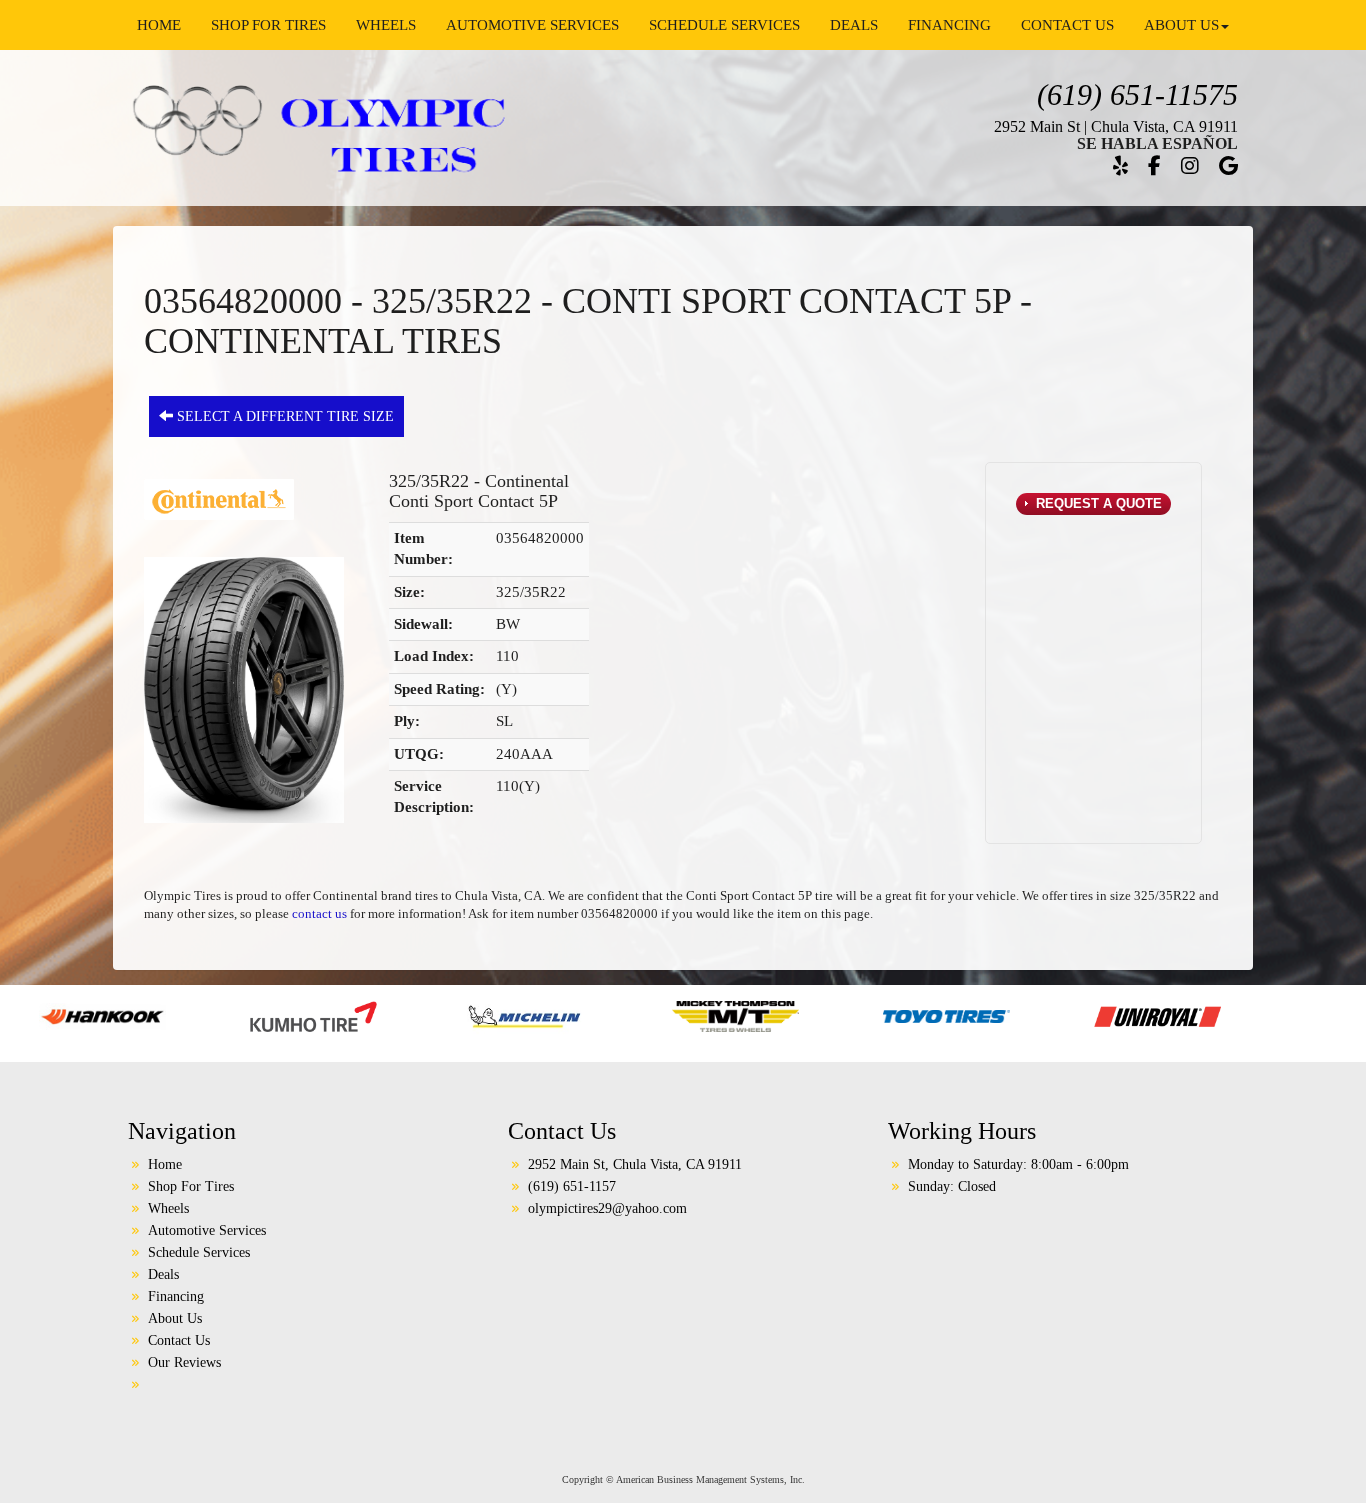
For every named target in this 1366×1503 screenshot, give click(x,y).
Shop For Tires (268, 25)
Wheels (386, 25)
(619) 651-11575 (1137, 94)
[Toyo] (807, 1015)
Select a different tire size (283, 416)
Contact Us (1067, 25)
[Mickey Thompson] (596, 1015)
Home (159, 25)
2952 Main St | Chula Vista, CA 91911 (1116, 126)
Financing (949, 25)
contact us (319, 913)
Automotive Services (532, 25)
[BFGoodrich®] (1290, 1015)
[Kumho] (174, 1015)
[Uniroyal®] (1018, 1015)
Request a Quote (1097, 503)
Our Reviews (184, 1362)
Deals (854, 25)
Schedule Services (724, 25)
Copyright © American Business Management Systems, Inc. (683, 1479)
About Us (1181, 25)
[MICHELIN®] (385, 1015)
